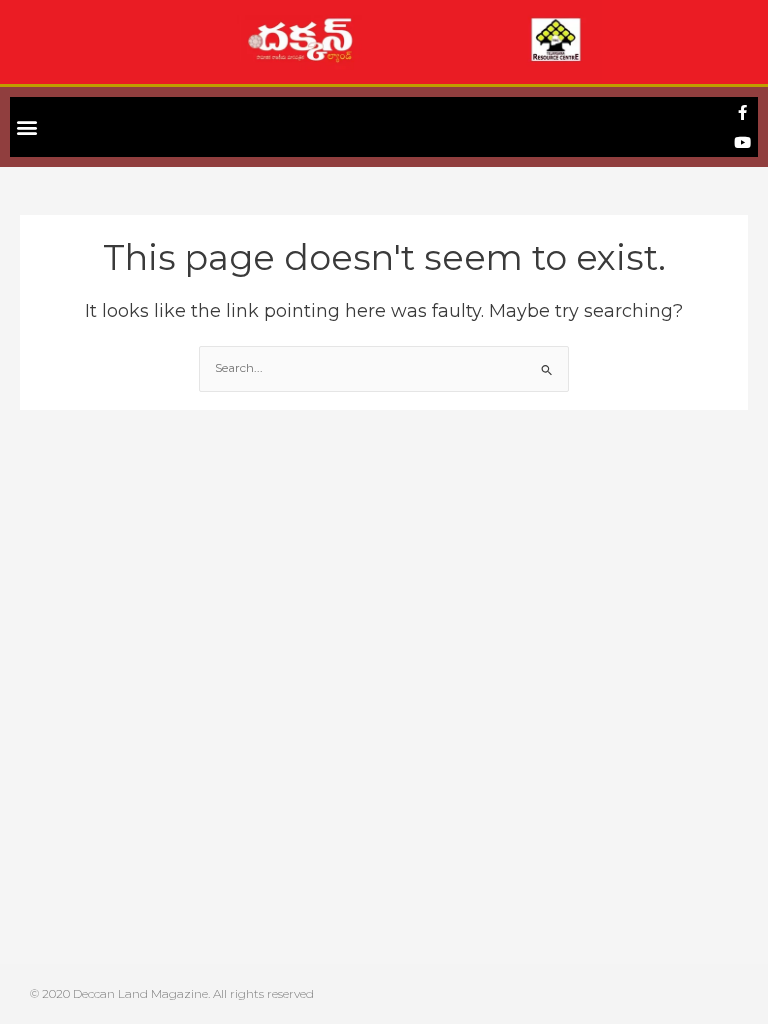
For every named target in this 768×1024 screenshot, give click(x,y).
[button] (26, 127)
